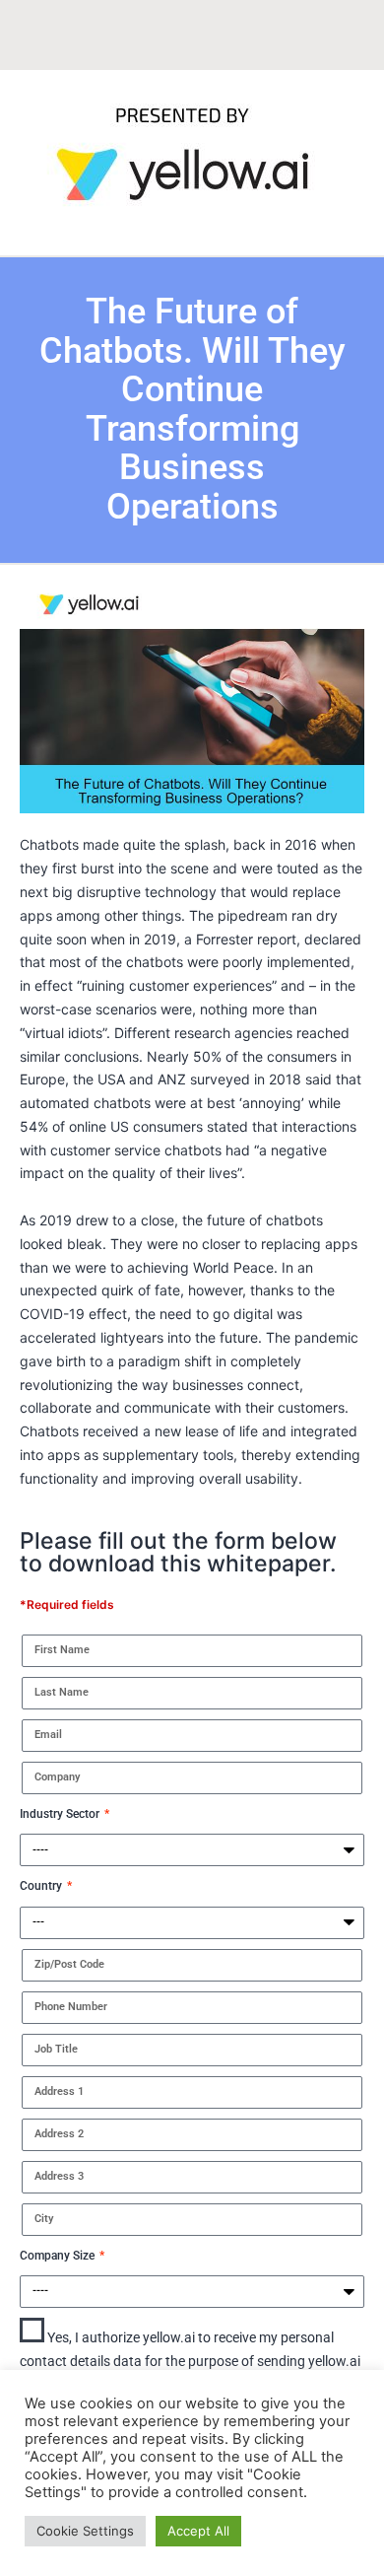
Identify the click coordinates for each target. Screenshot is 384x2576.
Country (42, 1886)
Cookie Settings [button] (85, 2531)
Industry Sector (61, 1814)
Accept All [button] (198, 2531)
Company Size (59, 2256)
